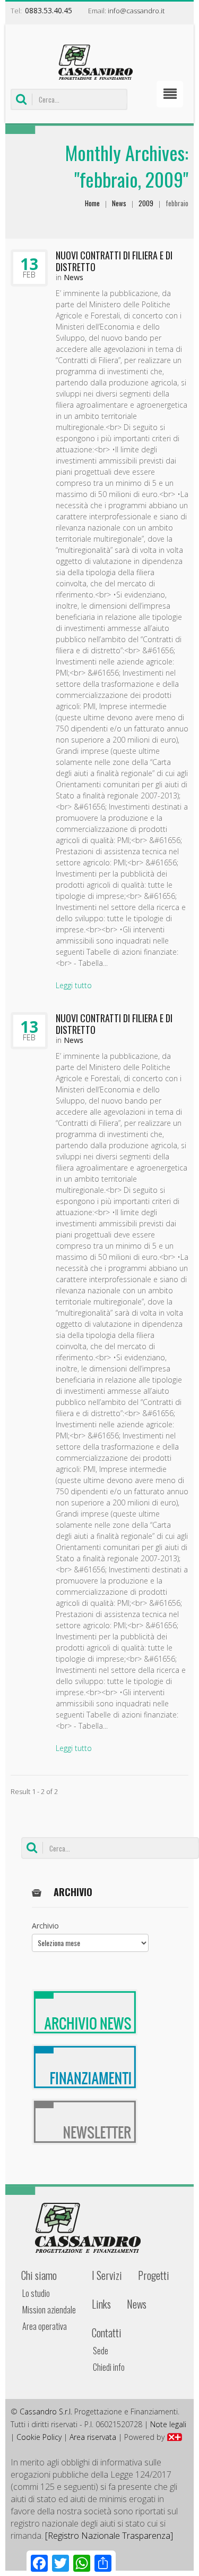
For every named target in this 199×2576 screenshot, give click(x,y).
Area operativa (45, 2326)
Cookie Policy (39, 2437)
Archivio (45, 1926)
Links (101, 2304)
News (119, 203)
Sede (101, 2351)
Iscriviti (85, 2122)
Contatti (107, 2333)
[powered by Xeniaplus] (175, 2437)
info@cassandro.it (136, 11)
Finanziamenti (85, 2067)
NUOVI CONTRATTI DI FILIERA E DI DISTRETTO (114, 261)
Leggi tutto (74, 985)
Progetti (154, 2275)
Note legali (168, 2424)
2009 (146, 203)
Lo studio (36, 2293)
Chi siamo (39, 2275)
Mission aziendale (49, 2310)
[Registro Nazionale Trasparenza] (109, 2536)
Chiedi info (109, 2367)
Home (92, 203)
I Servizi (107, 2275)
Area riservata (93, 2437)
